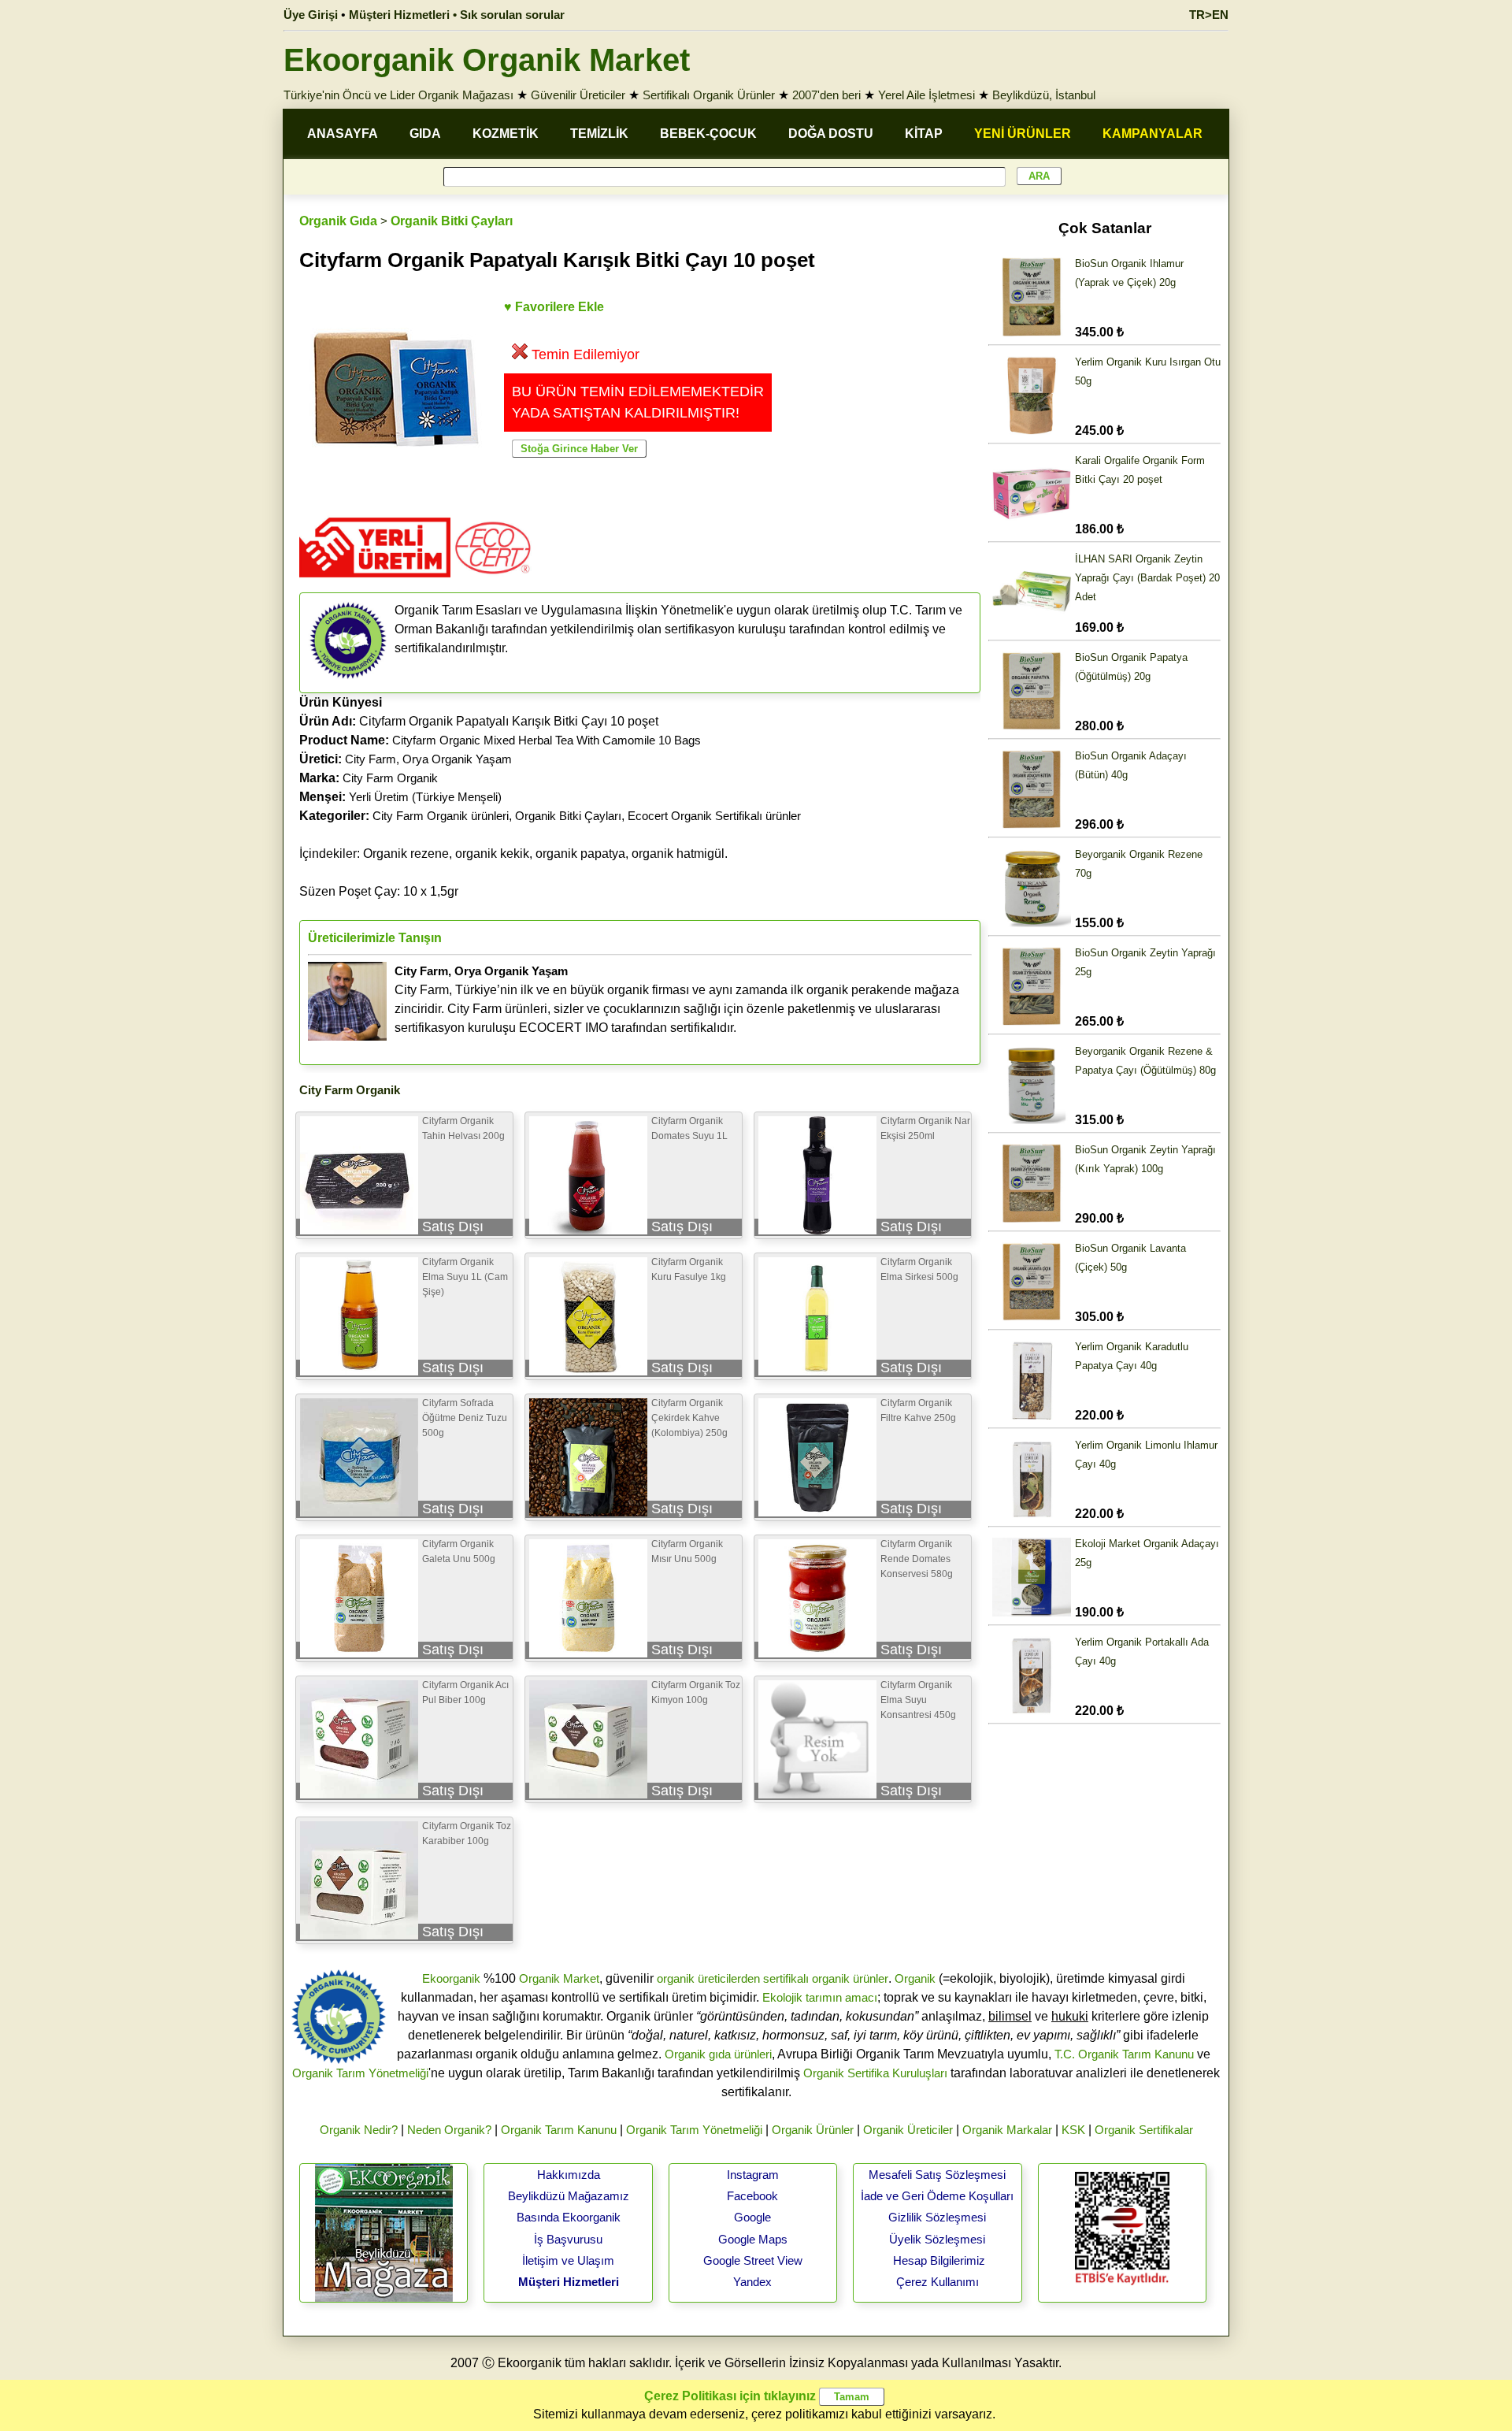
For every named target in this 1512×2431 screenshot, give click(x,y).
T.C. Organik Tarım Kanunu (1124, 2054)
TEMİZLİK (599, 134)
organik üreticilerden (708, 1978)
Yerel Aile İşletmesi (926, 95)
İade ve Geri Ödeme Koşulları (937, 2196)
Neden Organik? (449, 2130)
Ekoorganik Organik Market (487, 60)
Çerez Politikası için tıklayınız (730, 2396)
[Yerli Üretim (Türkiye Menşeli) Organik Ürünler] (375, 583)
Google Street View (753, 2260)
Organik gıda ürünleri (718, 2054)
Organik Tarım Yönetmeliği (360, 2073)
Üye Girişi (311, 15)
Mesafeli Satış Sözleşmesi (937, 2175)
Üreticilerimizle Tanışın (375, 938)
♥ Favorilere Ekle (554, 307)
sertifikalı (786, 1978)
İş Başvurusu (568, 2239)
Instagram (753, 2175)
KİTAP (924, 134)
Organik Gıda (338, 221)
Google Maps (753, 2239)
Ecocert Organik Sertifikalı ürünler (714, 816)
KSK (1073, 2130)
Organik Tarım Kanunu (559, 2130)
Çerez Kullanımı (938, 2282)
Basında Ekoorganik (569, 2217)
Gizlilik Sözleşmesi (937, 2217)
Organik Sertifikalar (1144, 2130)
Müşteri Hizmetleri (569, 2282)
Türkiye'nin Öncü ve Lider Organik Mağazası (398, 95)
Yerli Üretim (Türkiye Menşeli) (425, 797)
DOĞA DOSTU (831, 134)
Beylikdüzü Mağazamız (569, 2196)
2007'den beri (826, 95)
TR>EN (1209, 15)
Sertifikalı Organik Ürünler (709, 95)
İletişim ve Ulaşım (568, 2260)
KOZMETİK (506, 134)
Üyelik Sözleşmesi (937, 2239)
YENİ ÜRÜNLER (1023, 134)
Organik (915, 1978)
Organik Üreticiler (908, 2130)
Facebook (752, 2196)
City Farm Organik (390, 778)
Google (752, 2217)
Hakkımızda (569, 2175)
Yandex (752, 2282)
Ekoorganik (451, 1978)
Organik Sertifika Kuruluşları (875, 2073)
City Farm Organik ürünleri (441, 816)
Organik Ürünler (813, 2130)
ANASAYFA (343, 134)
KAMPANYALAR (1153, 134)
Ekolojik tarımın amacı (820, 1997)
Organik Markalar (1007, 2130)
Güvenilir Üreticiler (578, 95)
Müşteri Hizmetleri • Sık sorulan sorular (457, 15)
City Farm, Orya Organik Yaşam (428, 759)
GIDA (425, 134)
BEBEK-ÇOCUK (708, 134)
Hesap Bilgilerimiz (939, 2260)
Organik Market (559, 1978)
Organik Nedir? (359, 2130)
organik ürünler (850, 1978)
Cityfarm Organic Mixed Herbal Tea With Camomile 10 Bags (547, 740)
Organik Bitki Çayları (452, 221)
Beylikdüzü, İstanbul (1044, 95)
